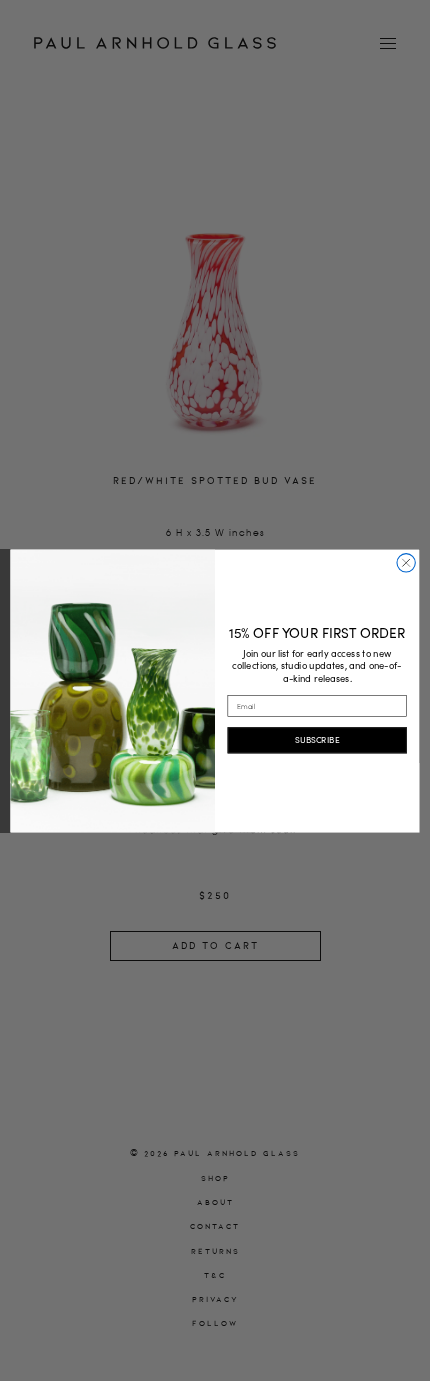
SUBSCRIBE (317, 739)
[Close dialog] (406, 562)
